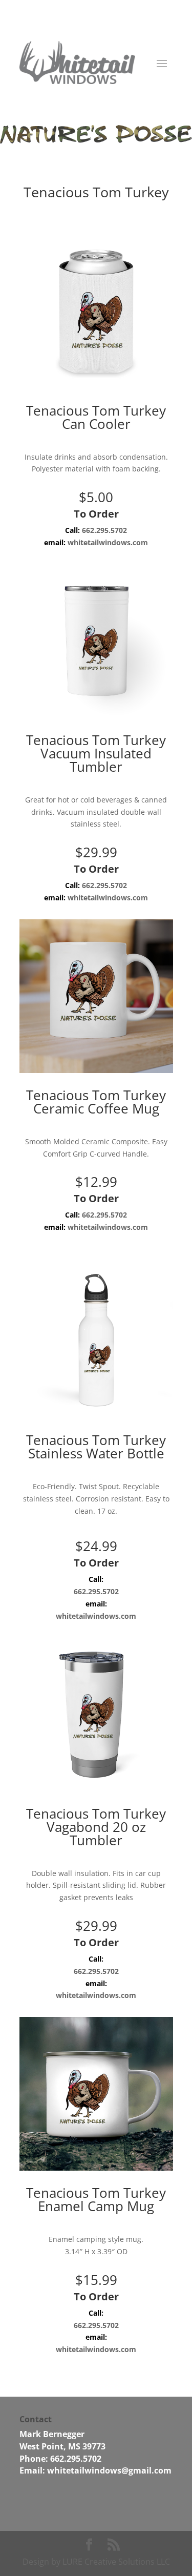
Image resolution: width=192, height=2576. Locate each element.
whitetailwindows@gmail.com (109, 2470)
